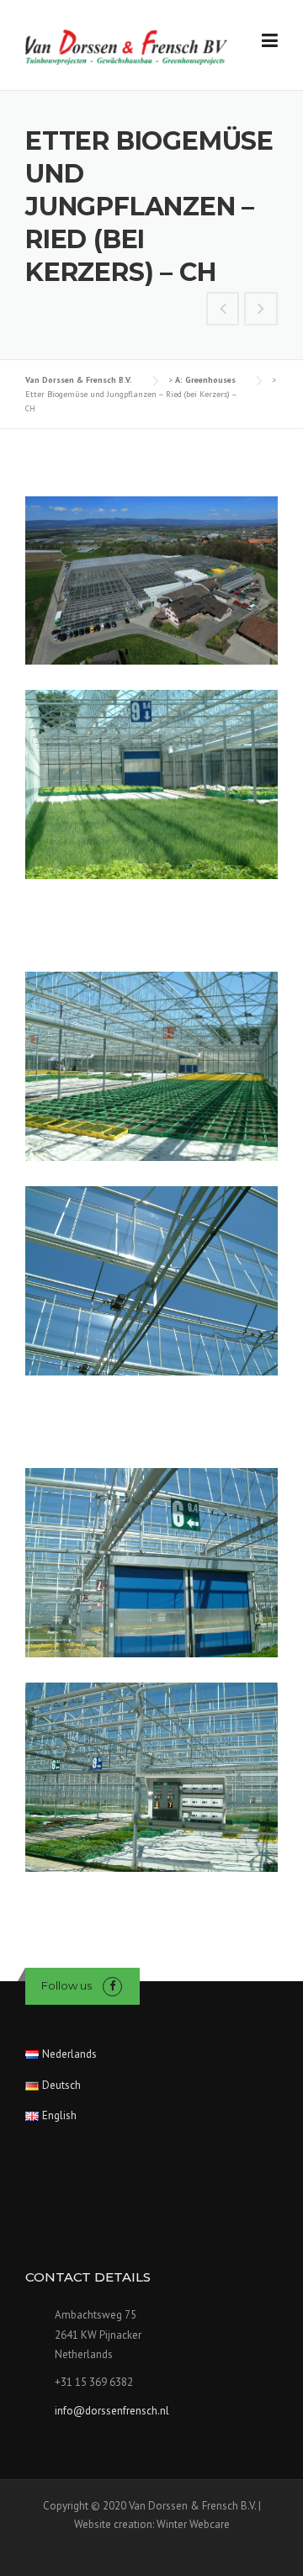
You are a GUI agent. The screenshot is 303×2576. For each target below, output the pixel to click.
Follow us (66, 1985)
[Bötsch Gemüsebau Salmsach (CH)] (261, 310)
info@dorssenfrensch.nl (112, 2411)
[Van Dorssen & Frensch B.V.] (126, 46)
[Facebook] (112, 1986)
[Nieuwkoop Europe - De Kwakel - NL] (223, 310)
